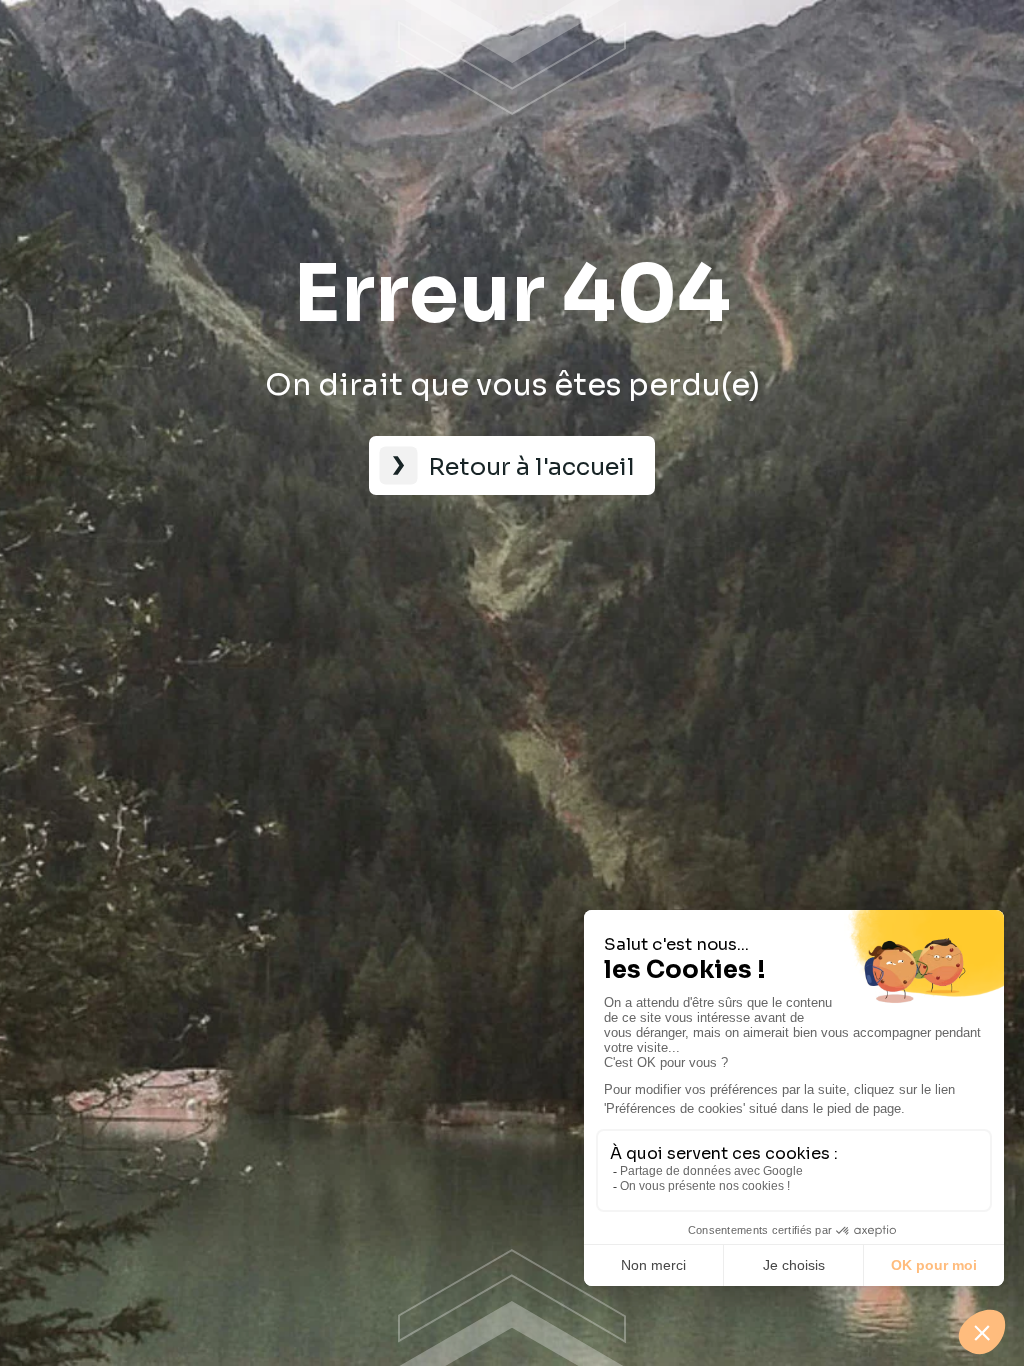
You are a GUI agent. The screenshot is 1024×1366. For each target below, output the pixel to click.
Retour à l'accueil (531, 467)
